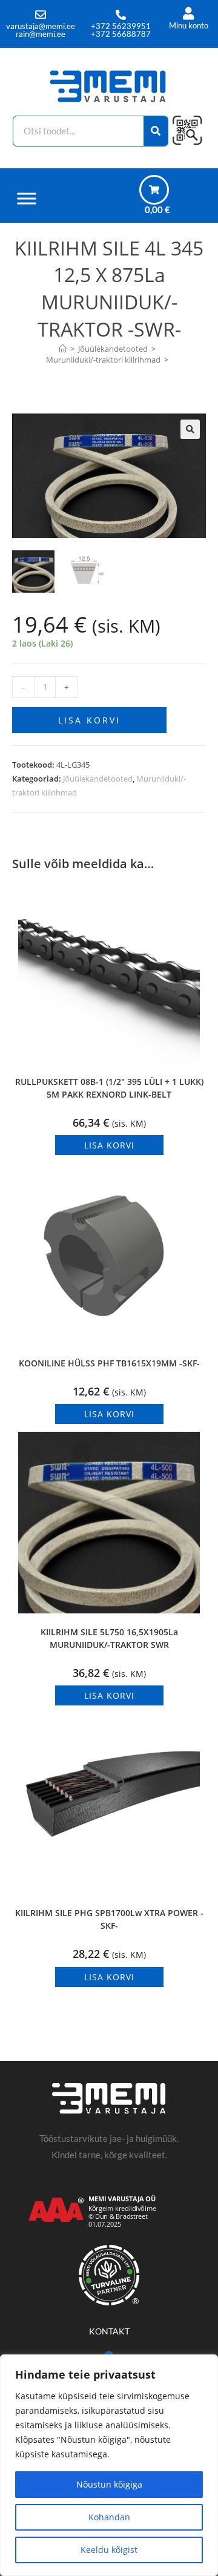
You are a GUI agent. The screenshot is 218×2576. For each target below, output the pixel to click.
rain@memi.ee (41, 34)
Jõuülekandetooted (98, 779)
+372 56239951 (121, 26)
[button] (190, 429)
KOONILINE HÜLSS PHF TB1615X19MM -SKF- (109, 1363)
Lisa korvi (89, 720)
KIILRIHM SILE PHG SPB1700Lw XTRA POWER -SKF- (109, 1919)
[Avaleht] (63, 349)
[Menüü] (27, 198)
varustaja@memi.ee (41, 26)
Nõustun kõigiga (109, 2484)
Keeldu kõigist (109, 2550)
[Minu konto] (189, 14)
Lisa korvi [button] (109, 1145)
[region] (109, 2465)
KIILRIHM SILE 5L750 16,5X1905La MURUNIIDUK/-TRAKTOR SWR (109, 1638)
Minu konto (189, 25)
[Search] (156, 131)
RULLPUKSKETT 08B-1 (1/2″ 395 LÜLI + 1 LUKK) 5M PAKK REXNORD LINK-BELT (109, 1088)
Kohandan (109, 2517)
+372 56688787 (121, 34)
